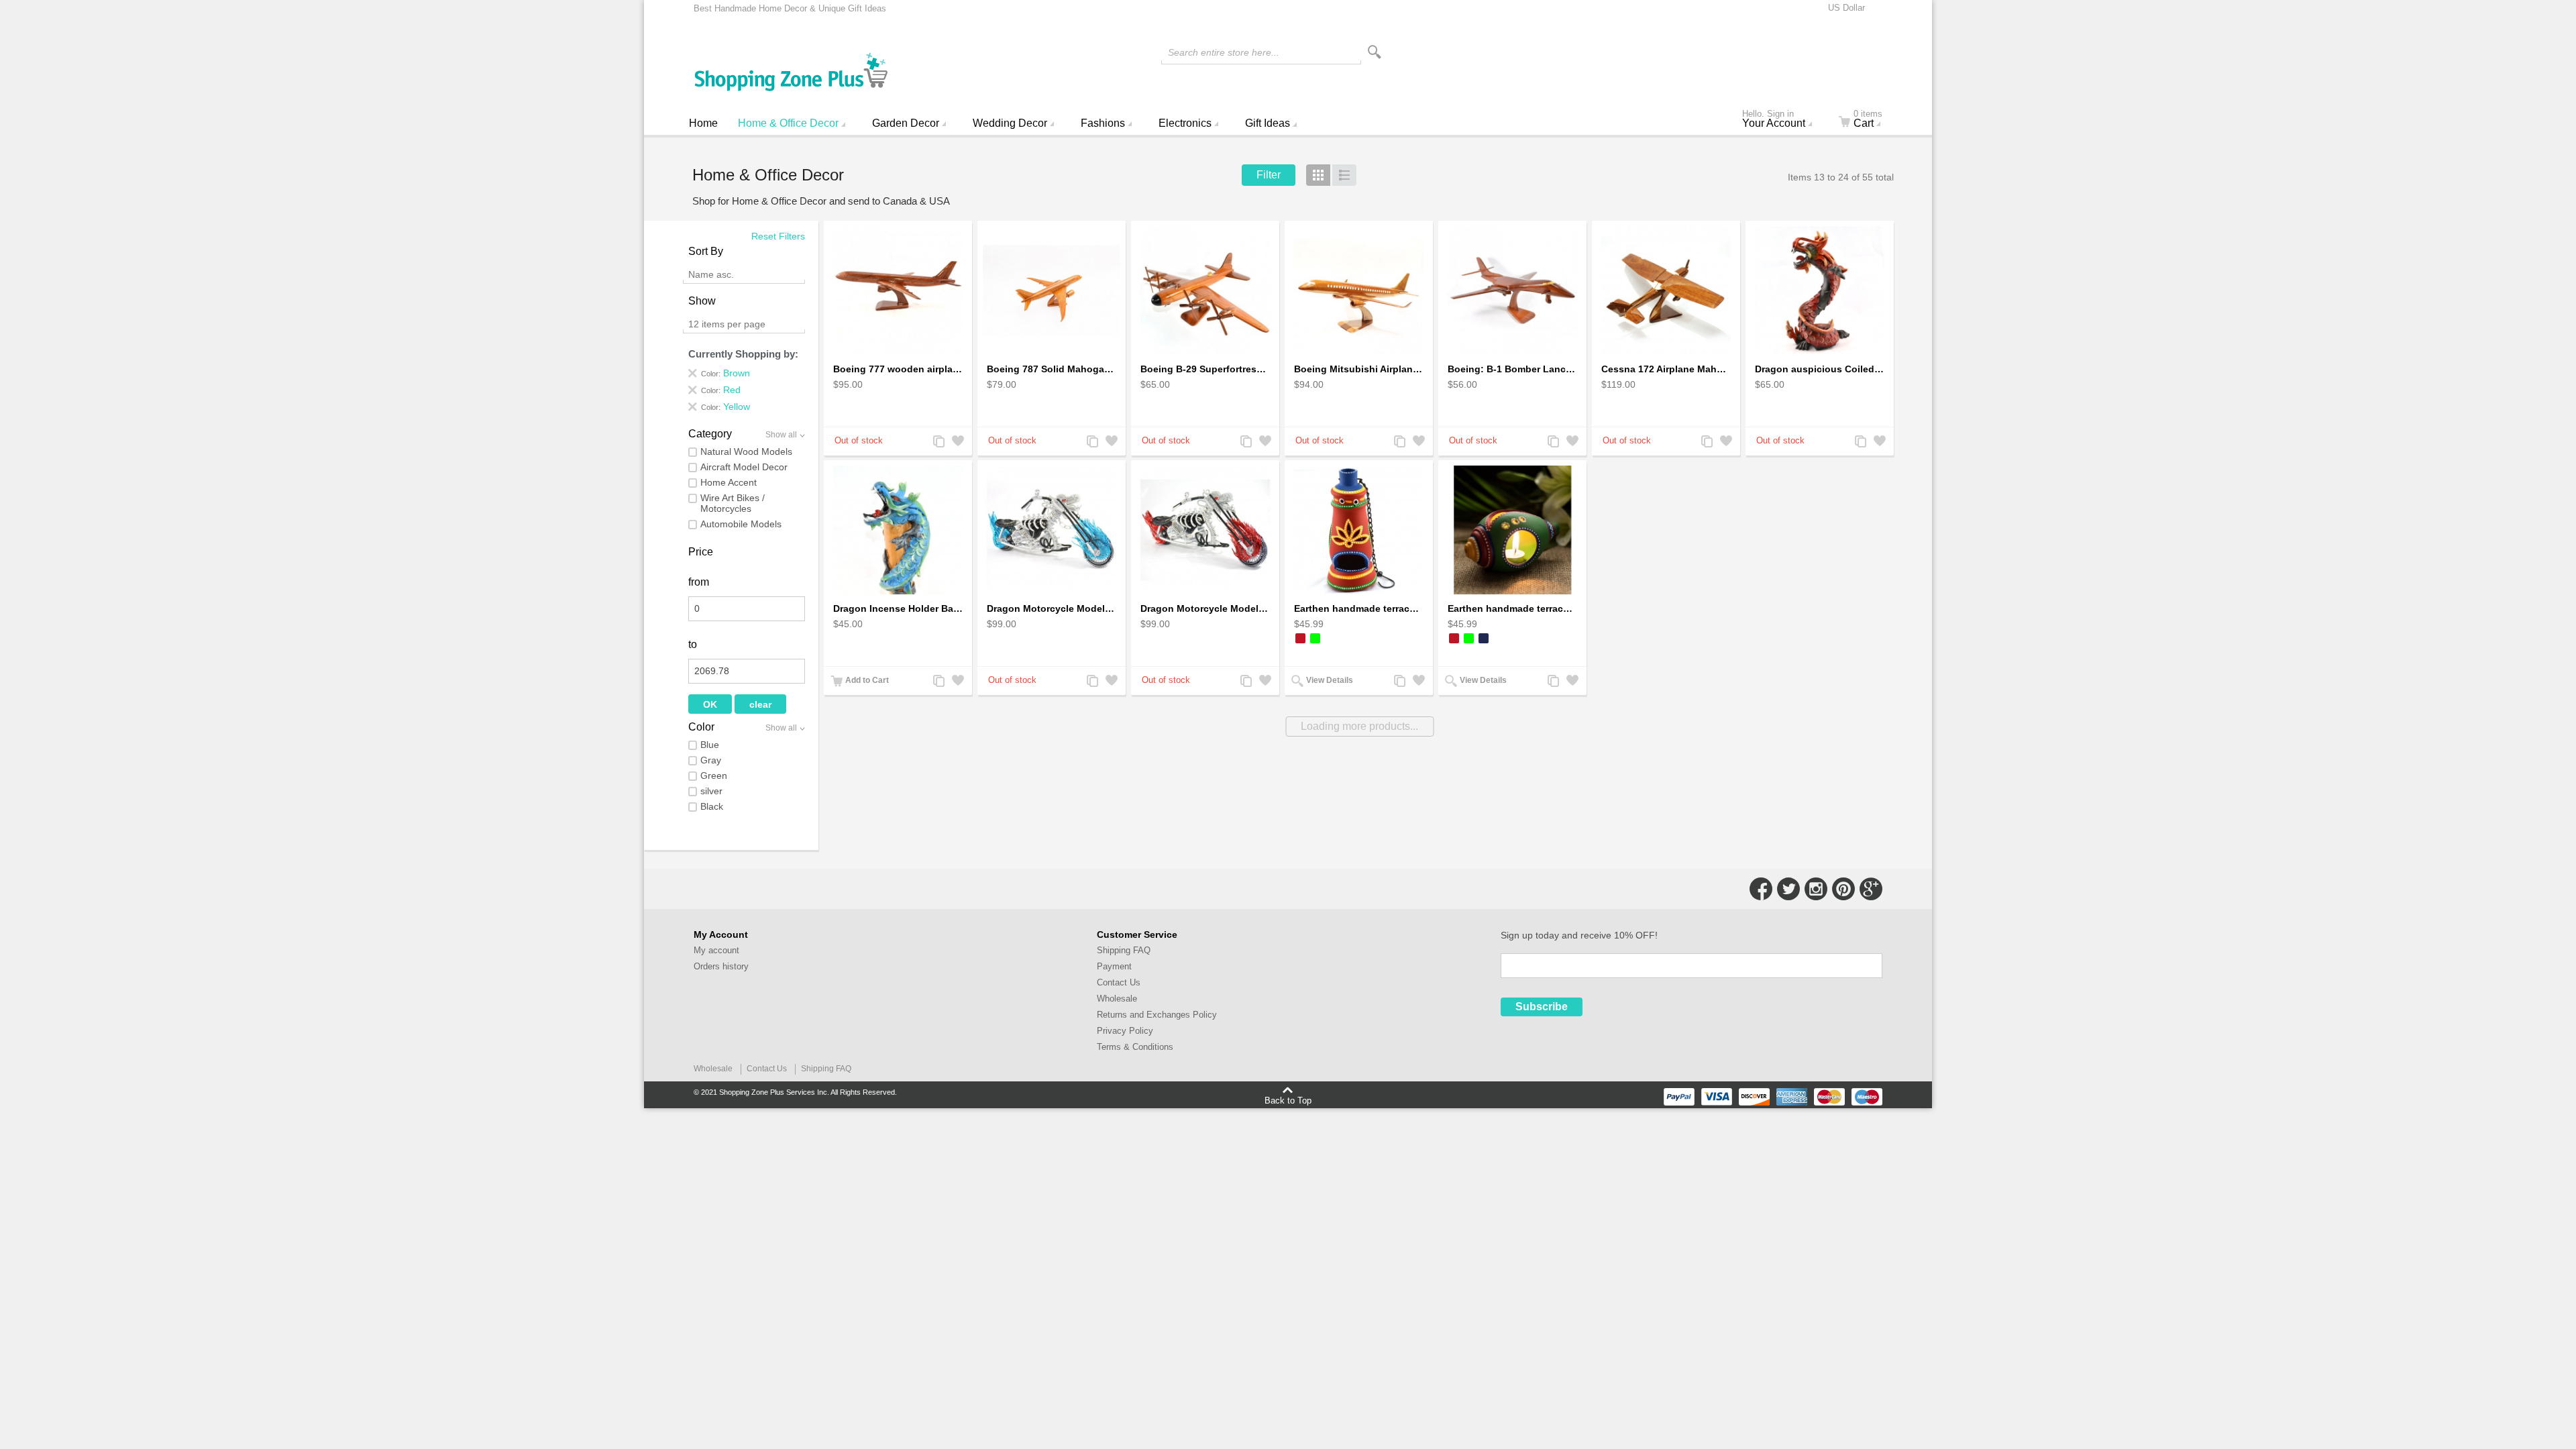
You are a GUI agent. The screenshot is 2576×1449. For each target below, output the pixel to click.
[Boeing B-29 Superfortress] (1205, 291)
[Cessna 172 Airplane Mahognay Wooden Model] (1666, 291)
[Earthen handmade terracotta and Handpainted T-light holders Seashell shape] (1512, 530)
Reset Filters (778, 236)
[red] (1300, 638)
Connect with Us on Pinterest (1843, 889)
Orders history (721, 966)
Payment (1114, 966)
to (693, 644)
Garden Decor (906, 123)
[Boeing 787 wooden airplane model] (1052, 291)
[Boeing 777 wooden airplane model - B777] (898, 291)
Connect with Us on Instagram (1816, 889)
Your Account (1774, 120)
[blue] (1484, 638)
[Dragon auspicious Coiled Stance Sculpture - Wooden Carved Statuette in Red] (1820, 291)
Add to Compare (938, 442)
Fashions (1103, 123)
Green (714, 775)
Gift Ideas (1268, 123)
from (699, 582)
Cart (1868, 120)
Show (702, 301)
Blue (710, 745)
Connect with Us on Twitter (1788, 889)
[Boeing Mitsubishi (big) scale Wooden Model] (1359, 291)
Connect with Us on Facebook (1761, 889)
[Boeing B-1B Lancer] (1512, 291)
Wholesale (1117, 999)
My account (716, 950)
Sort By (706, 251)
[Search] (1375, 52)
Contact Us (1119, 982)
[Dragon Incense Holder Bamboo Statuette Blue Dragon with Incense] (898, 530)
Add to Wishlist (957, 442)
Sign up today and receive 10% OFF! (1579, 935)
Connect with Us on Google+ (1871, 889)
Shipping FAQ (1124, 950)
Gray (711, 760)
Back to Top (1288, 1100)
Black (712, 806)
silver (711, 791)
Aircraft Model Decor (744, 467)
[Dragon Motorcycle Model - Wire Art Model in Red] (1205, 530)
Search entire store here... (1224, 52)
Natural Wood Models (746, 451)
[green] (1315, 638)
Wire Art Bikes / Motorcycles (733, 503)
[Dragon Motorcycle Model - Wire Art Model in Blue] (1052, 530)
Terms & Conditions (1135, 1047)
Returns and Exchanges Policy (1157, 1015)
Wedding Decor (1010, 123)
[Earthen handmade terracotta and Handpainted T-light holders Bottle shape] (1359, 530)
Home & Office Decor (788, 123)
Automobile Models (741, 524)
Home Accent (729, 482)
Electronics (1185, 123)
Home (703, 123)
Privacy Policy (1125, 1031)
